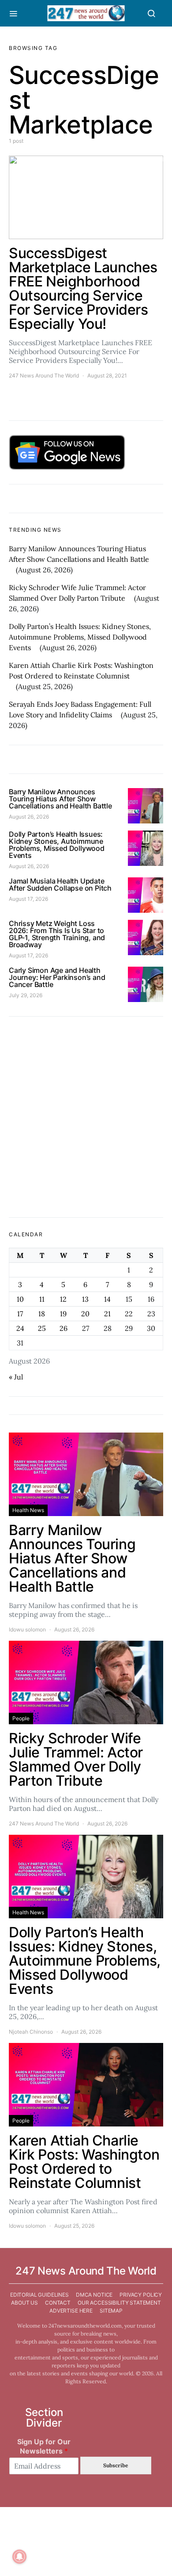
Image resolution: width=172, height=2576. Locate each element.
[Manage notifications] (19, 2557)
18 (42, 1314)
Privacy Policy (141, 2295)
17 (20, 1314)
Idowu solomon (27, 1629)
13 (85, 1299)
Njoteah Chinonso (31, 2032)
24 (20, 1328)
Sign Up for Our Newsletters (44, 2446)
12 (63, 1299)
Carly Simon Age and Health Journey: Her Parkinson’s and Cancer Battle (57, 977)
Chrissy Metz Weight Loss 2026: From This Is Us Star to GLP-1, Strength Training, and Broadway (57, 934)
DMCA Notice (94, 2295)
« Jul (16, 1377)
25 (42, 1328)
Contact (58, 2303)
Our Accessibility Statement (119, 2303)
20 (85, 1314)
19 (63, 1314)
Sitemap (111, 2311)
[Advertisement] (86, 1117)
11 (42, 1299)
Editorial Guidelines (39, 2295)
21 (107, 1314)
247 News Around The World (44, 375)
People (21, 1718)
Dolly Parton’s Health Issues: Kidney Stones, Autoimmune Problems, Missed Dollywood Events (80, 637)
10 (20, 1299)
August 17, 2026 (28, 899)
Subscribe (116, 2465)
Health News (28, 1510)
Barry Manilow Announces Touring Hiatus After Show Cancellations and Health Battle (60, 799)
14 (107, 1299)
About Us (24, 2303)
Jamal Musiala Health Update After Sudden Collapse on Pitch (60, 884)
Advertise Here (71, 2311)
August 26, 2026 (29, 817)
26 (64, 1328)
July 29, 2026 (26, 995)
